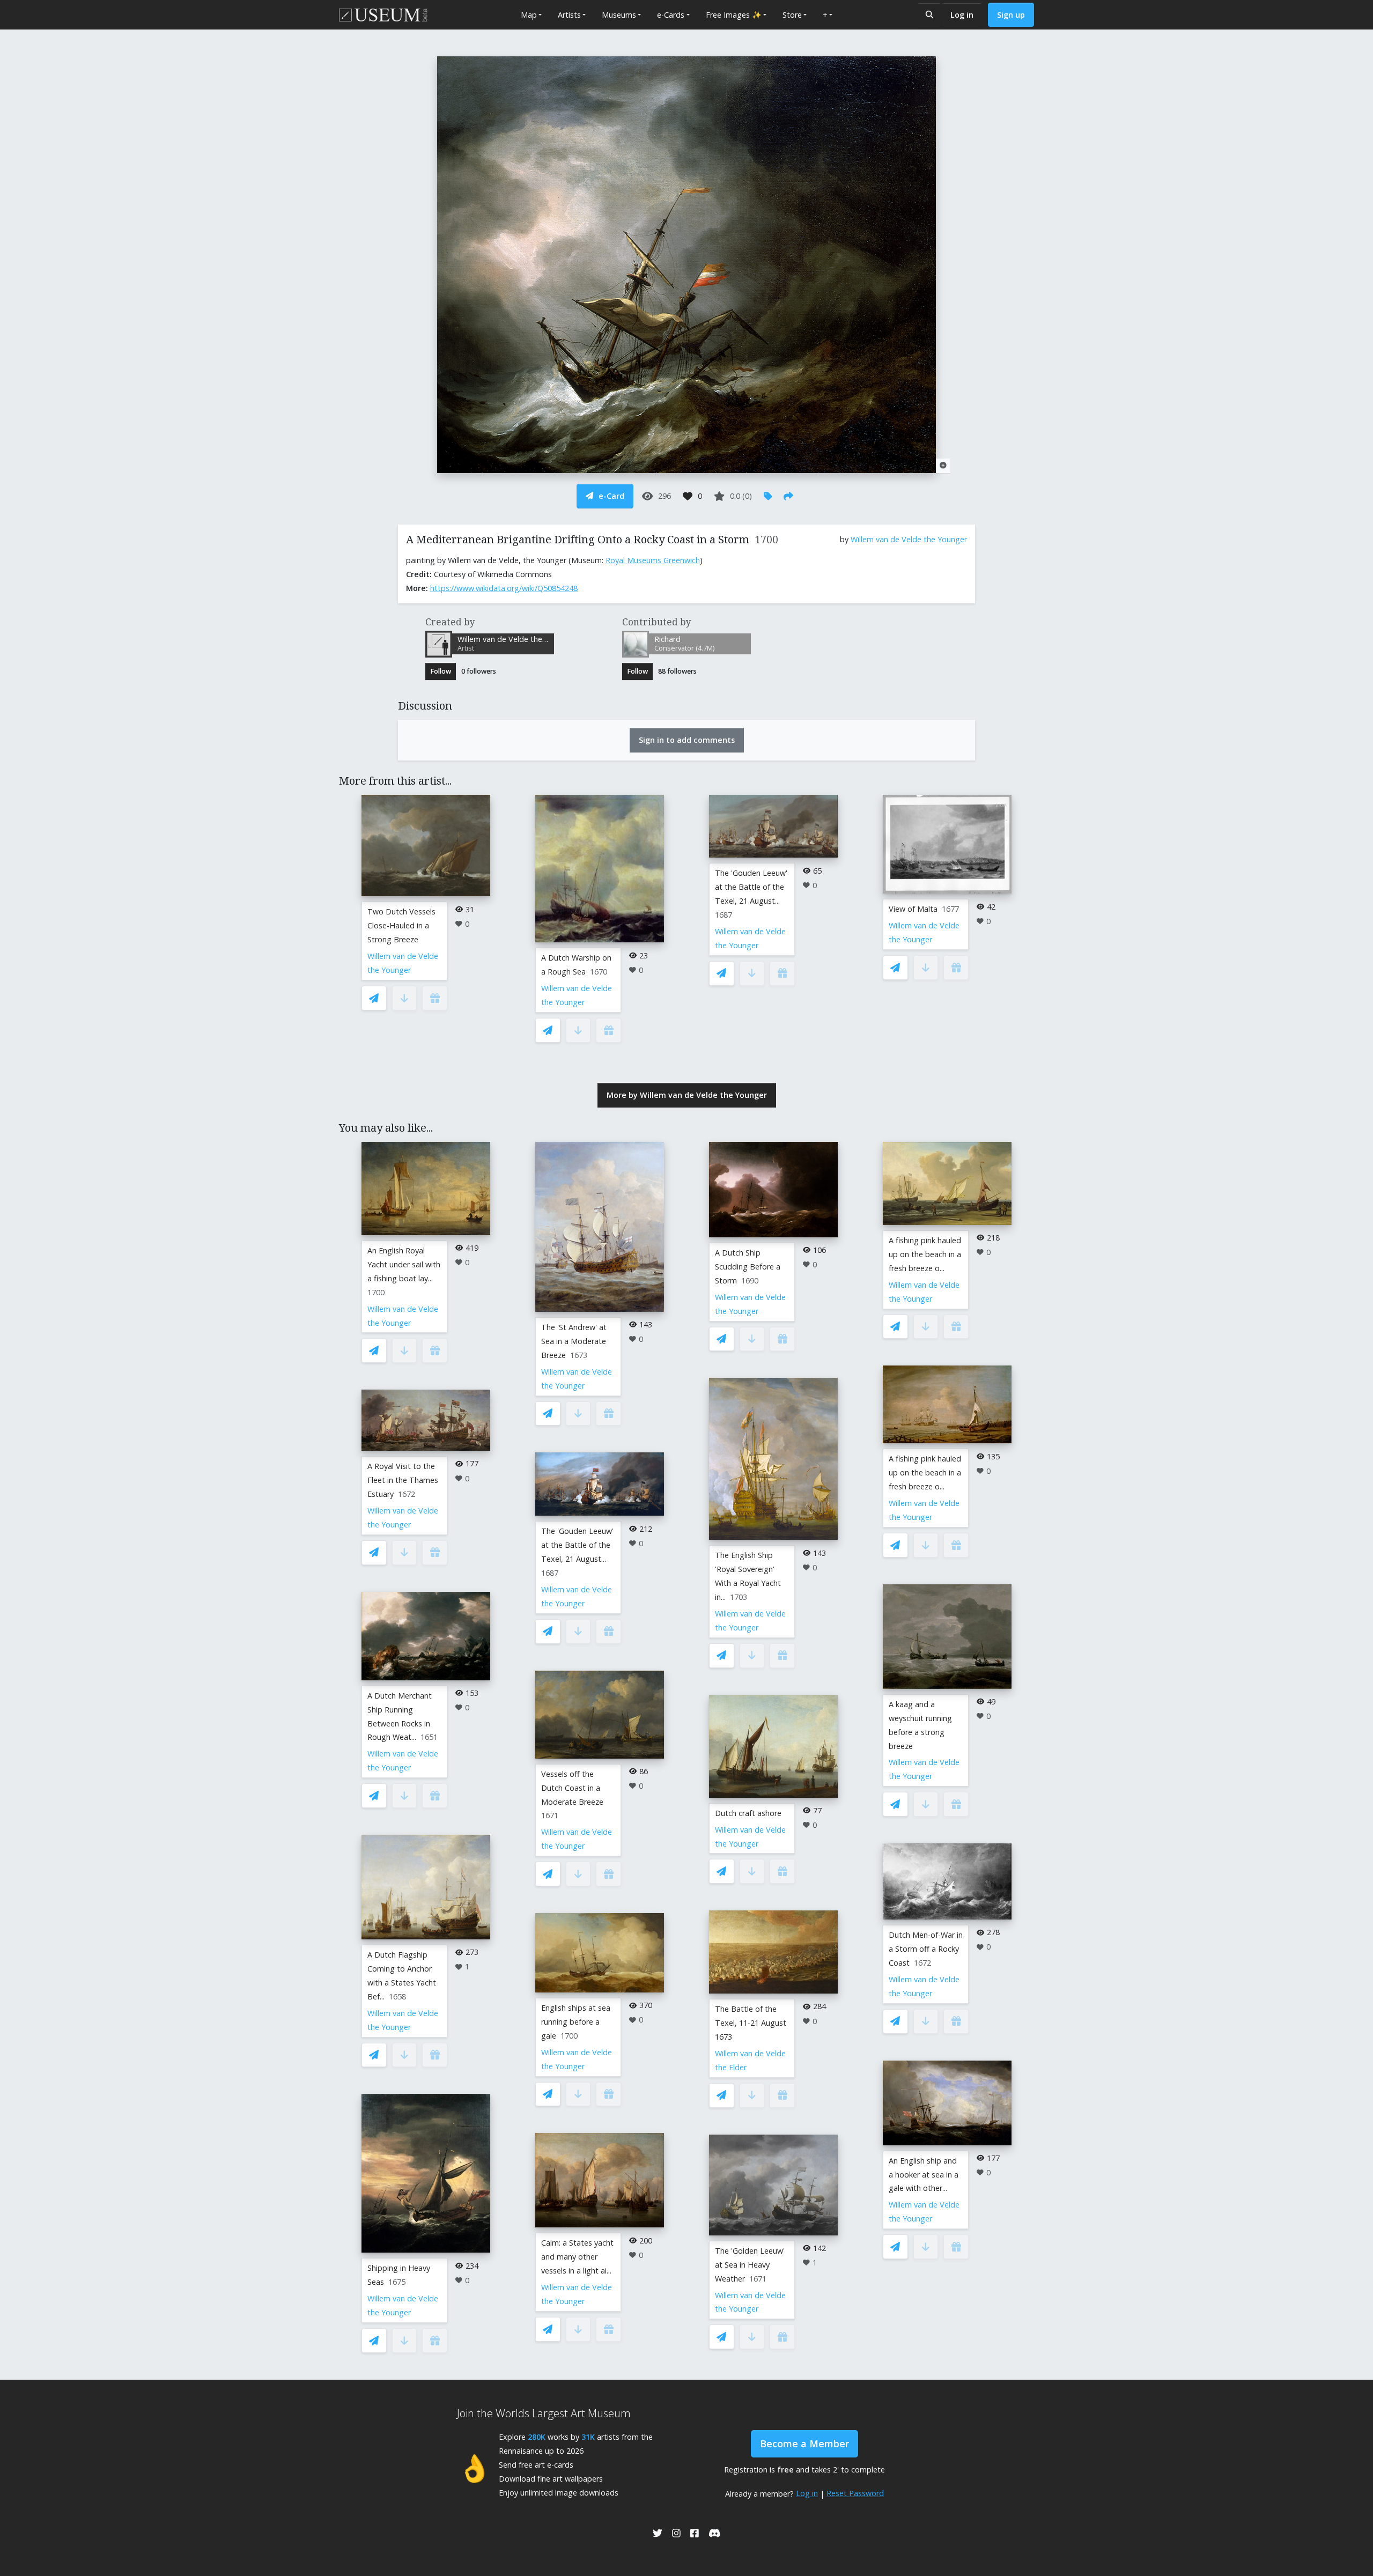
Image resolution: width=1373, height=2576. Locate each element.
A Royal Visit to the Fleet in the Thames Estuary (403, 1480)
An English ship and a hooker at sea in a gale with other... (924, 2175)
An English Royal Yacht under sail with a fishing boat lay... (404, 1264)
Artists (569, 15)
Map (529, 15)
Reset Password (855, 2493)
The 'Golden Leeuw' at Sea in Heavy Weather (750, 2265)
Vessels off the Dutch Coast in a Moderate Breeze (572, 1788)
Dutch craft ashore (748, 1813)
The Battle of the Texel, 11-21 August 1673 (751, 2023)
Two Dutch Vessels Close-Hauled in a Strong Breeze (401, 925)
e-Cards (671, 15)
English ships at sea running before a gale (576, 2022)
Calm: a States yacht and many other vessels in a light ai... (577, 2257)
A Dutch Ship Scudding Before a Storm (748, 1267)
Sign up (1011, 15)
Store (792, 15)
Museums (619, 15)
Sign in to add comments (687, 740)
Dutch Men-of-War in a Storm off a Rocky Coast (926, 1949)
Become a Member (804, 2444)
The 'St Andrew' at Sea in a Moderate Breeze (574, 1341)
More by (687, 1095)
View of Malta (913, 909)
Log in (962, 15)
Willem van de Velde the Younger (909, 539)
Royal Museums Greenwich (653, 560)
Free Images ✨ (734, 15)
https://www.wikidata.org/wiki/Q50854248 (504, 588)
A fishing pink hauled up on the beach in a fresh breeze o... (925, 1254)
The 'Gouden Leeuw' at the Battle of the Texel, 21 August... (751, 887)
